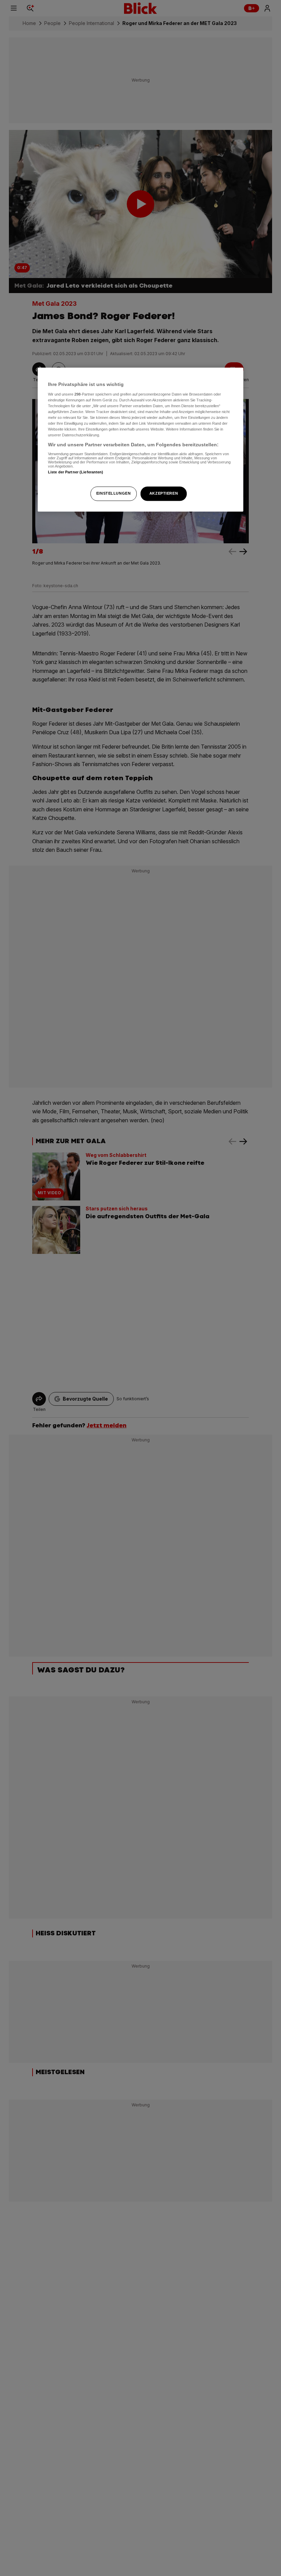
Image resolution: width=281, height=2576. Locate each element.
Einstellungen (113, 494)
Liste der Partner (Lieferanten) (76, 472)
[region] (140, 440)
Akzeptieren (164, 494)
